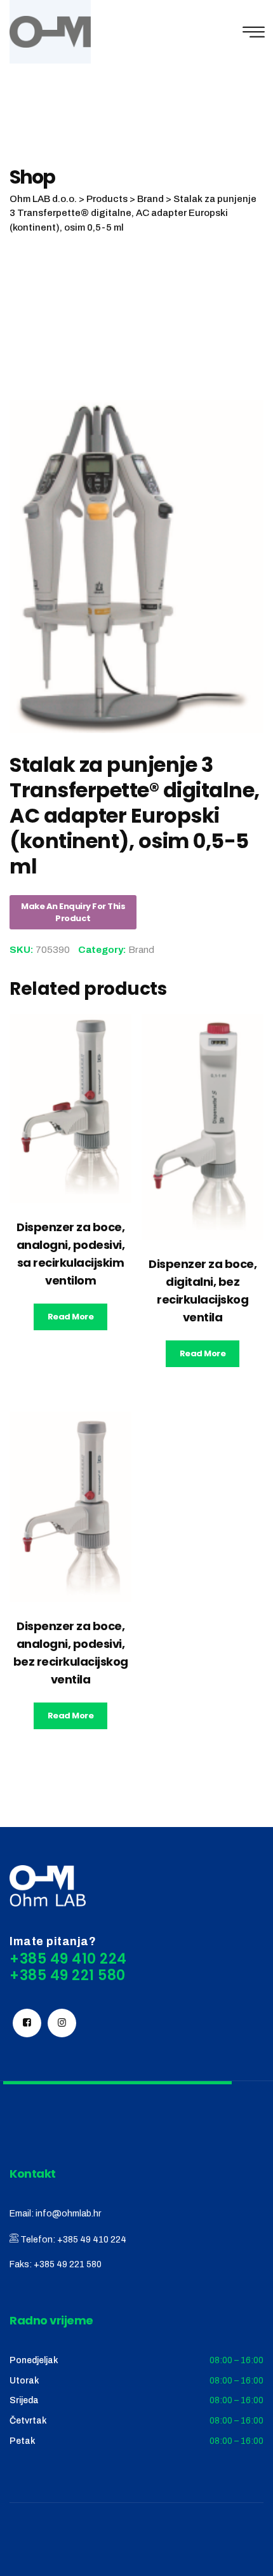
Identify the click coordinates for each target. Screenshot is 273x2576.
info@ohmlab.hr (68, 2214)
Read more (71, 1317)
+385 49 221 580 (68, 2264)
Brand (141, 950)
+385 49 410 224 (92, 2240)
